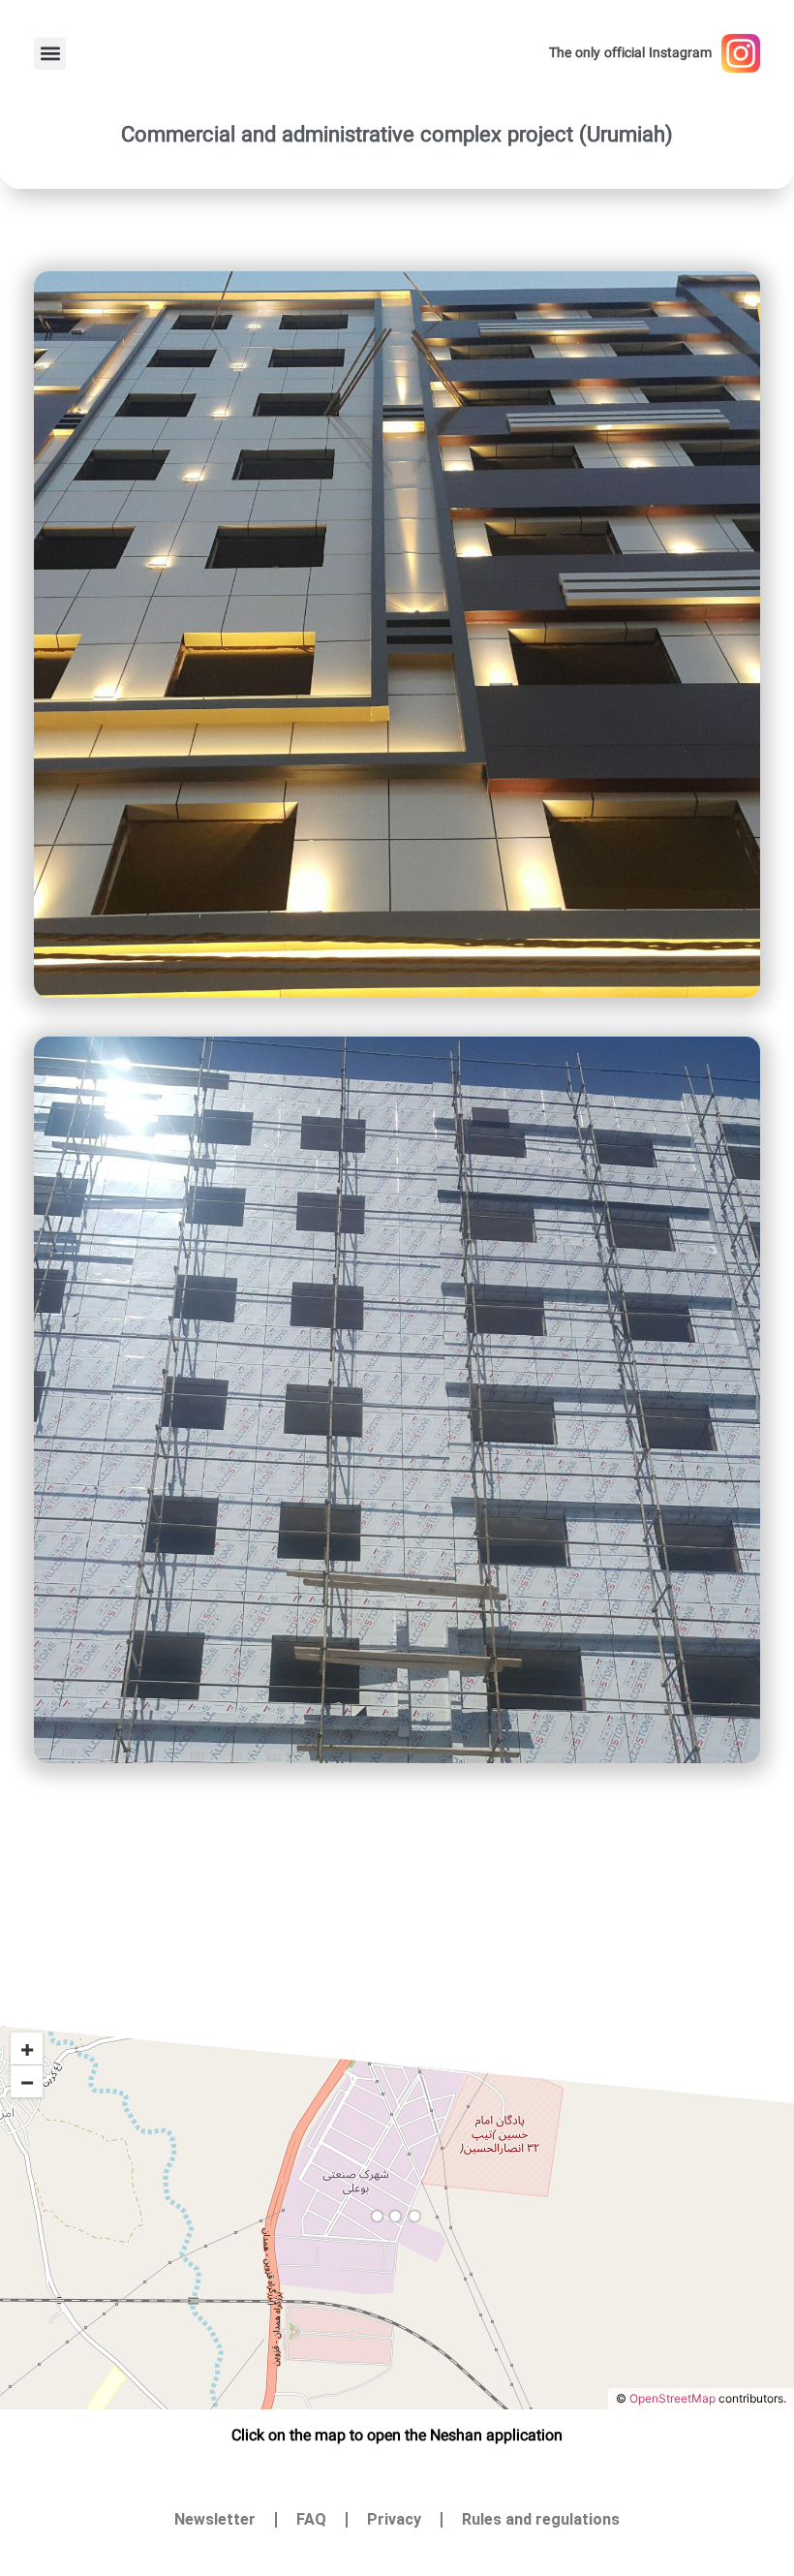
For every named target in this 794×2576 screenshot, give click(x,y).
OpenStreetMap (672, 2398)
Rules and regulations (541, 2519)
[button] (50, 54)
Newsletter (215, 2519)
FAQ (311, 2519)
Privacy (394, 2519)
